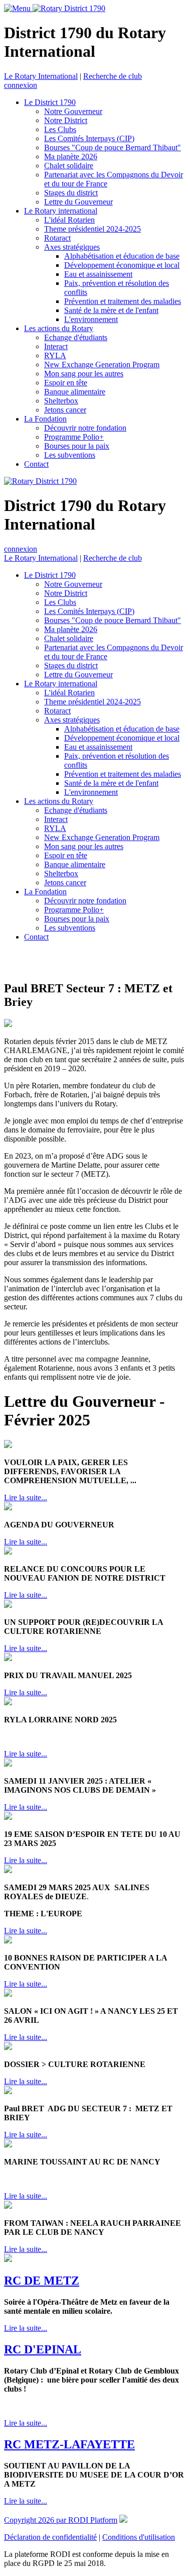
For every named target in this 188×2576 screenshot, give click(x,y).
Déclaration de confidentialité (50, 2537)
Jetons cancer (65, 410)
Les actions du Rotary (59, 328)
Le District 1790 (50, 102)
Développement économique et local (122, 265)
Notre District (66, 120)
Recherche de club (113, 76)
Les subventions (70, 455)
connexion (21, 85)
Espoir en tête (66, 383)
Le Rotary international (61, 211)
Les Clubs (60, 129)
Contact (36, 464)
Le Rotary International (41, 76)
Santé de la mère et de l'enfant (111, 310)
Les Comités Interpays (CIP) (89, 138)
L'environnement (91, 319)
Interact (56, 346)
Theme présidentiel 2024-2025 (92, 229)
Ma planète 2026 (71, 157)
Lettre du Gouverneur (78, 202)
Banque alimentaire (75, 392)
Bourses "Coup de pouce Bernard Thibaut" (113, 147)
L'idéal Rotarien (69, 220)
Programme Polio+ (74, 437)
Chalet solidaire (69, 166)
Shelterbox (61, 401)
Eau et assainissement (98, 274)
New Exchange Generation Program (102, 365)
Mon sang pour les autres (84, 374)
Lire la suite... (26, 1498)
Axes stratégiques (72, 247)
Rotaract (57, 238)
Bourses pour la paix (77, 446)
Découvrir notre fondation (85, 428)
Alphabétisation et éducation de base (122, 256)
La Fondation (45, 419)
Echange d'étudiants (76, 337)
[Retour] (6, 961)
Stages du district (71, 193)
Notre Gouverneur (73, 111)
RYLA (55, 355)
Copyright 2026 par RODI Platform (61, 2520)
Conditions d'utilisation (139, 2537)
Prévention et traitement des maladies (123, 301)
